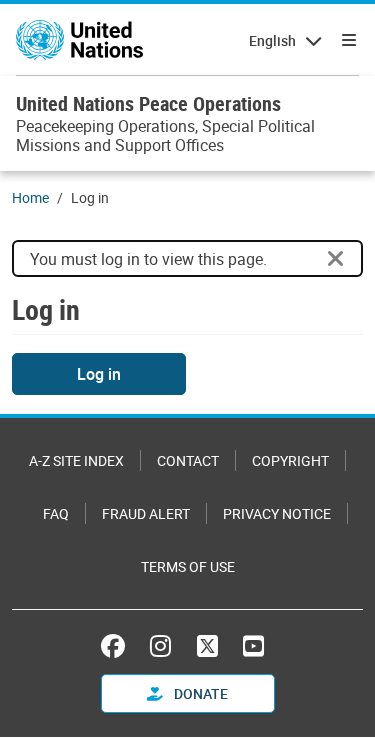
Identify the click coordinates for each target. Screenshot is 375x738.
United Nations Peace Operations (148, 103)
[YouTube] (253, 646)
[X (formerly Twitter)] (207, 646)
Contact (188, 460)
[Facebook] (118, 646)
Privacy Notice (277, 513)
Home (30, 197)
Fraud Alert (146, 513)
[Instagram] (160, 646)
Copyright (290, 460)
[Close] (336, 259)
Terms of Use (188, 566)
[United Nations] (79, 40)
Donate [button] (199, 693)
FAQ (56, 513)
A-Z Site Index (76, 460)
